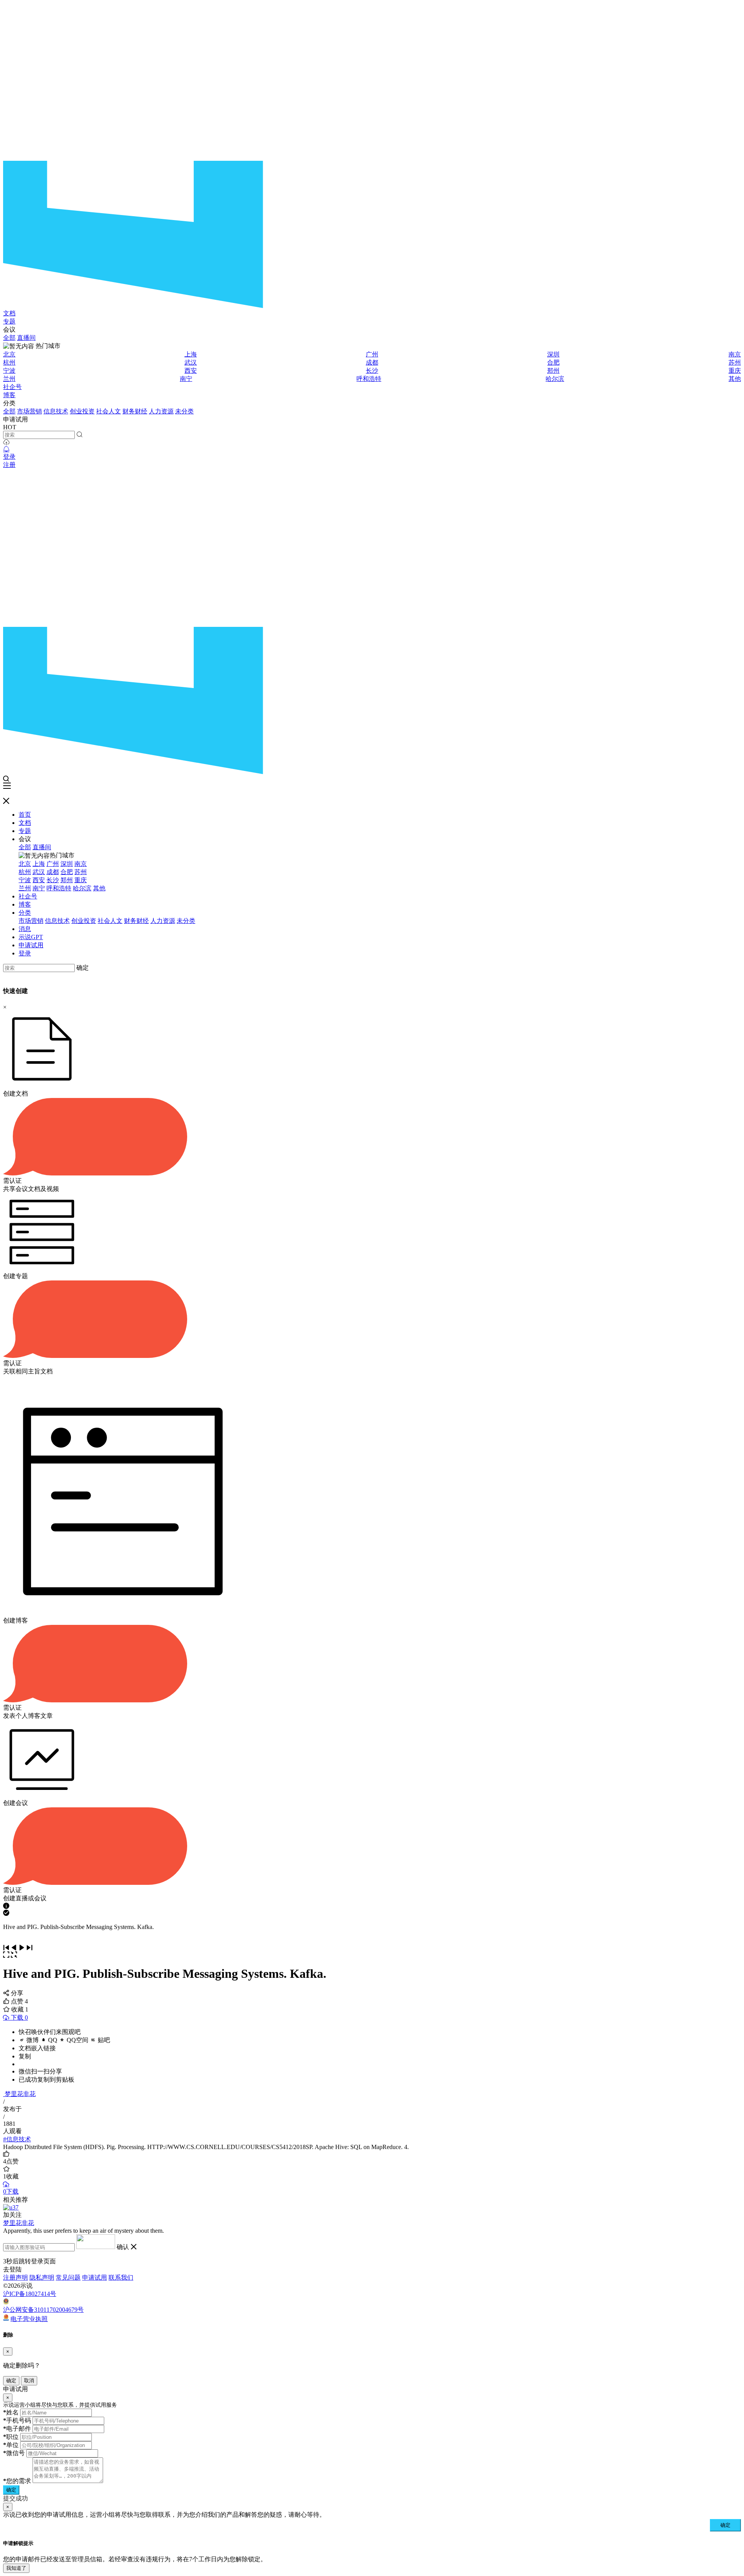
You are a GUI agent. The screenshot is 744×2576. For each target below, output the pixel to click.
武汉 (191, 362)
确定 (83, 968)
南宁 (186, 379)
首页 (25, 815)
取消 (29, 2381)
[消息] (6, 449)
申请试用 (31, 945)
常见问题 (68, 2277)
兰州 (9, 379)
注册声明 (15, 2277)
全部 (9, 338)
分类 (25, 913)
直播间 (26, 338)
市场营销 (29, 411)
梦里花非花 (20, 2094)
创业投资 (82, 411)
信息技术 (56, 411)
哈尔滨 (555, 379)
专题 (9, 321)
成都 (372, 362)
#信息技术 (17, 2139)
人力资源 (161, 411)
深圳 (553, 354)
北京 (9, 354)
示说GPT (31, 937)
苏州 (735, 362)
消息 (25, 929)
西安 (191, 371)
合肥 (553, 362)
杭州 (9, 362)
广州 (372, 354)
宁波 (9, 371)
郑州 (553, 371)
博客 (9, 395)
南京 (735, 354)
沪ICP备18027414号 (30, 2294)
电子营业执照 (29, 2319)
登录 (9, 457)
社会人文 (108, 411)
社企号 (12, 387)
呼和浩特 (369, 379)
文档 (9, 313)
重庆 (735, 371)
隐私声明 (42, 2277)
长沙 (372, 371)
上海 (191, 354)
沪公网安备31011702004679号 (43, 2310)
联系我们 (121, 2277)
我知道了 (16, 2568)
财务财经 (135, 411)
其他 (735, 379)
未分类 (184, 411)
